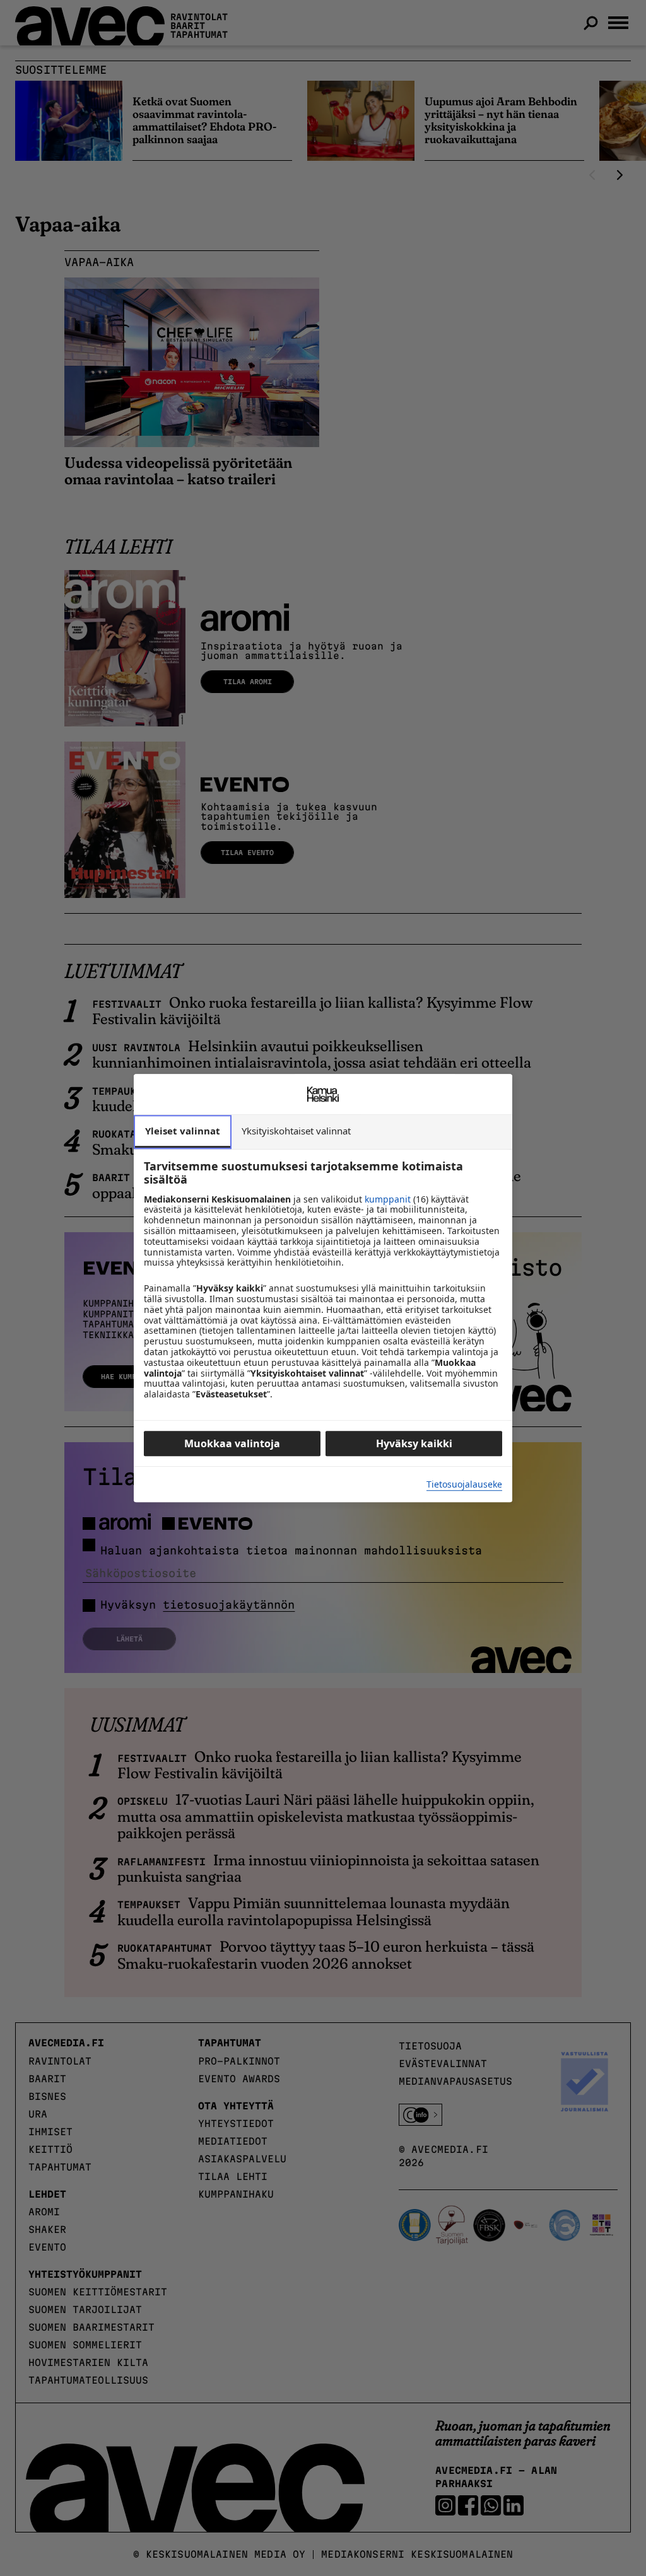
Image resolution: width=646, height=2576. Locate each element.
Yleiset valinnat (183, 1131)
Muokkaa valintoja (232, 1443)
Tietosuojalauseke (464, 1485)
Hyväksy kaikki (414, 1443)
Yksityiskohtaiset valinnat (296, 1131)
